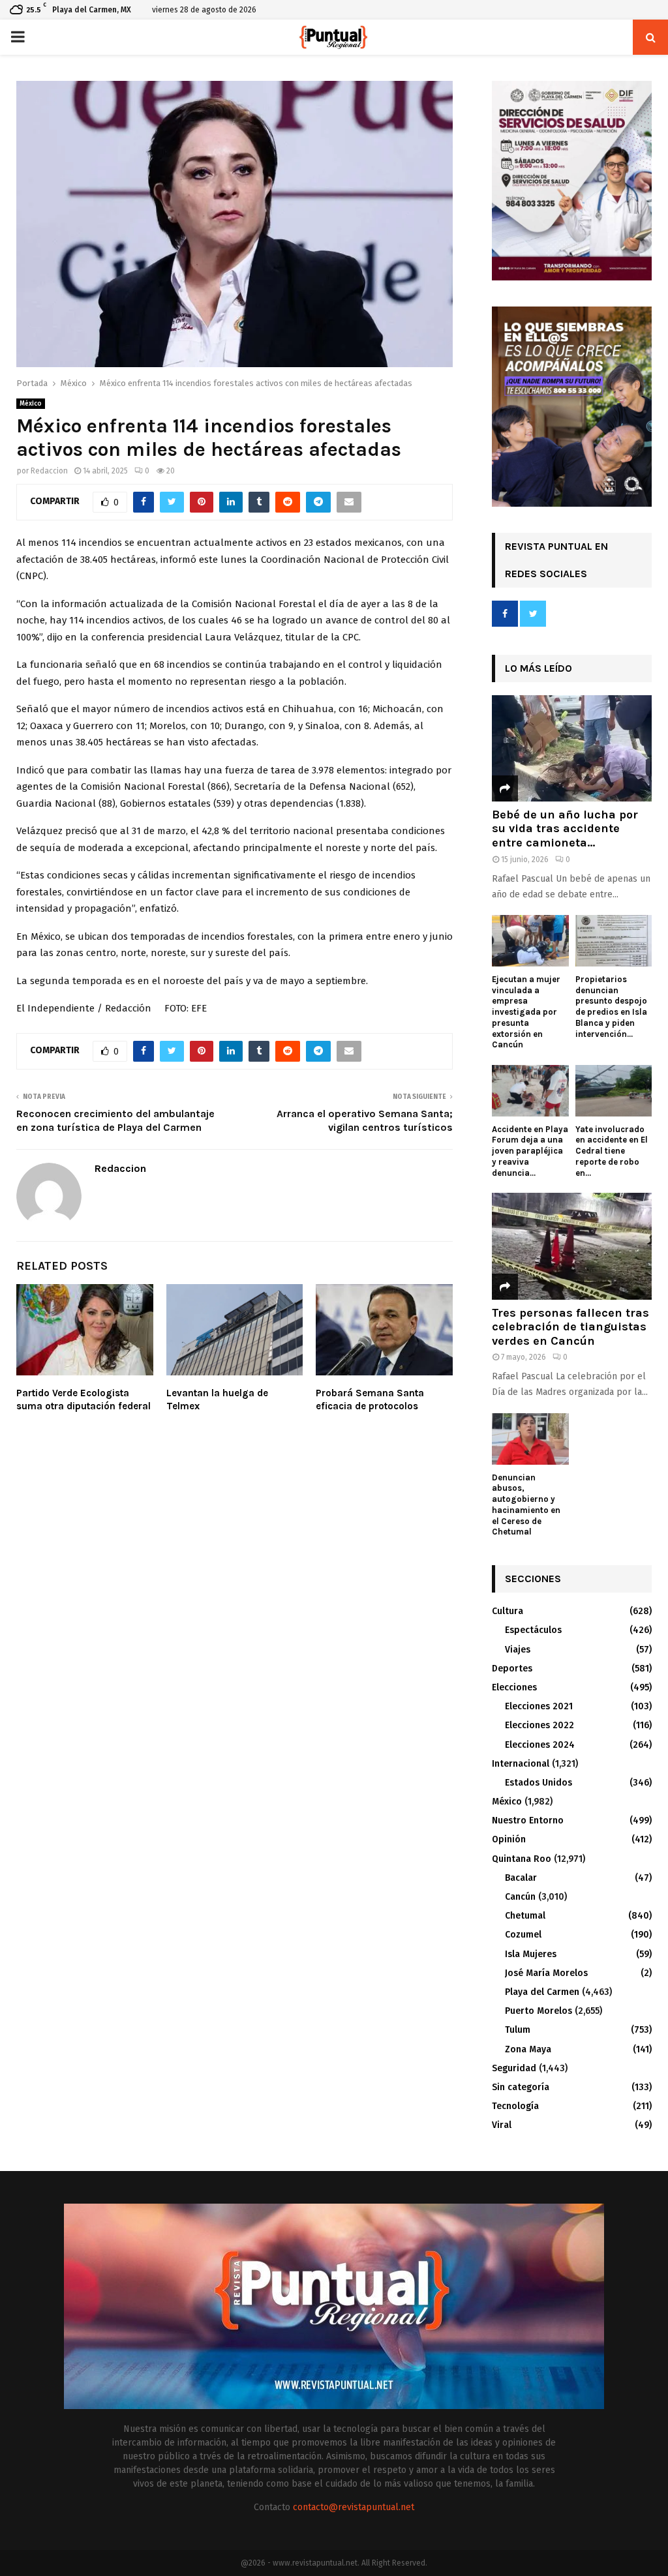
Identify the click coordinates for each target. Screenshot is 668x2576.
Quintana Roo (522, 1859)
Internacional (521, 1764)
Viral (502, 2125)
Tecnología (515, 2106)
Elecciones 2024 (540, 1745)
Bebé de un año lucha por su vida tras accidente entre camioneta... (565, 829)
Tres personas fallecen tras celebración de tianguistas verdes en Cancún (570, 1327)
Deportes (512, 1669)
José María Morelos (546, 1973)
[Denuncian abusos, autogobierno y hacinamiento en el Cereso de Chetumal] (530, 1439)
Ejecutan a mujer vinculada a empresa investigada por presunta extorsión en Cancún (526, 1012)
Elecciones (514, 1687)
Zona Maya (528, 2049)
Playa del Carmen (542, 1992)
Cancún (520, 1897)
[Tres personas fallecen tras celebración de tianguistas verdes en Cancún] (572, 1246)
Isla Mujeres (531, 1954)
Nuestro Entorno (528, 1820)
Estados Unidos (539, 1783)
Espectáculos (533, 1630)
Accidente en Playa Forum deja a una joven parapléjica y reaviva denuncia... (530, 1151)
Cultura (508, 1611)
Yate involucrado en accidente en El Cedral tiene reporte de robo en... (612, 1151)
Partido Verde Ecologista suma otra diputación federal (83, 1400)
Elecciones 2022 (539, 1725)
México (31, 404)
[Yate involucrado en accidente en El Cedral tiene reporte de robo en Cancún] (614, 1090)
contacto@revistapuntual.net (354, 2507)
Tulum (518, 2030)
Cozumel (523, 1935)
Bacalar (521, 1878)
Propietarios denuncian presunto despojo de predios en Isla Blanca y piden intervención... (611, 1007)
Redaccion (49, 471)
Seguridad (514, 2068)
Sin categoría (521, 2087)
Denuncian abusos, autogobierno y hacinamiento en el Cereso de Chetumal (526, 1505)
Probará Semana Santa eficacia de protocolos (370, 1400)
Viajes (518, 1650)
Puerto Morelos (539, 2011)
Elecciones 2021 (539, 1706)
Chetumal (525, 1916)
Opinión (509, 1839)
